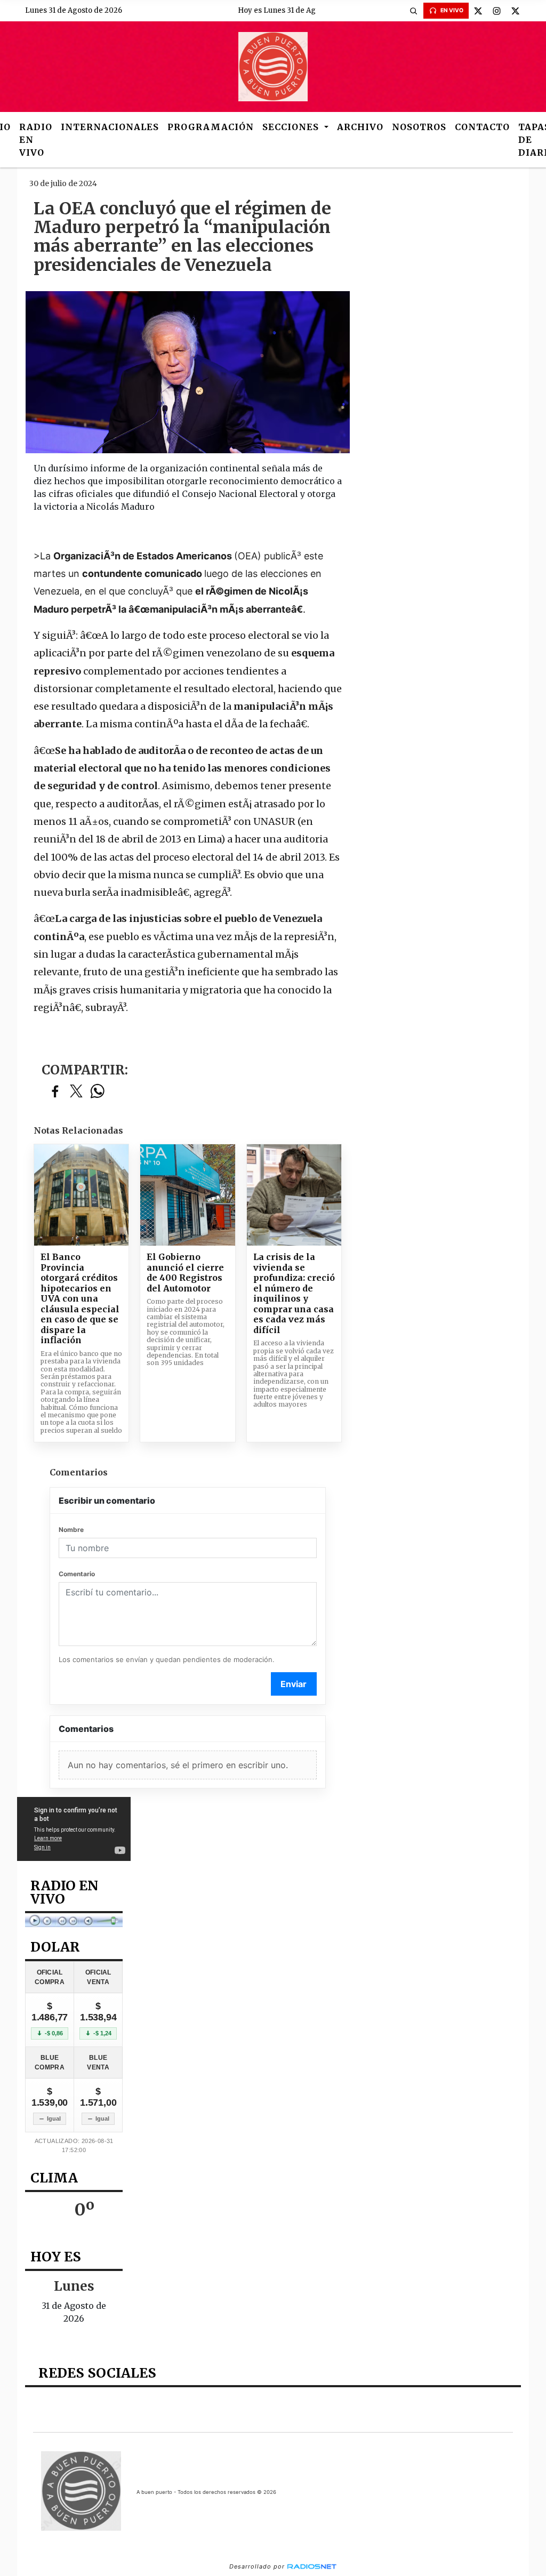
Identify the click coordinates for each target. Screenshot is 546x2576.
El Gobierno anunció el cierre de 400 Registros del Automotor (185, 1273)
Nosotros (419, 127)
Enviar (294, 1684)
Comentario (77, 1574)
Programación (211, 127)
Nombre (71, 1530)
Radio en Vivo (36, 140)
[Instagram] (497, 11)
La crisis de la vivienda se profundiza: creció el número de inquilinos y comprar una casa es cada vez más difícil (294, 1294)
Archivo (360, 127)
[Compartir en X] (76, 1092)
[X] (478, 11)
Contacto (482, 127)
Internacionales (110, 127)
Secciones (292, 127)
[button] (414, 11)
